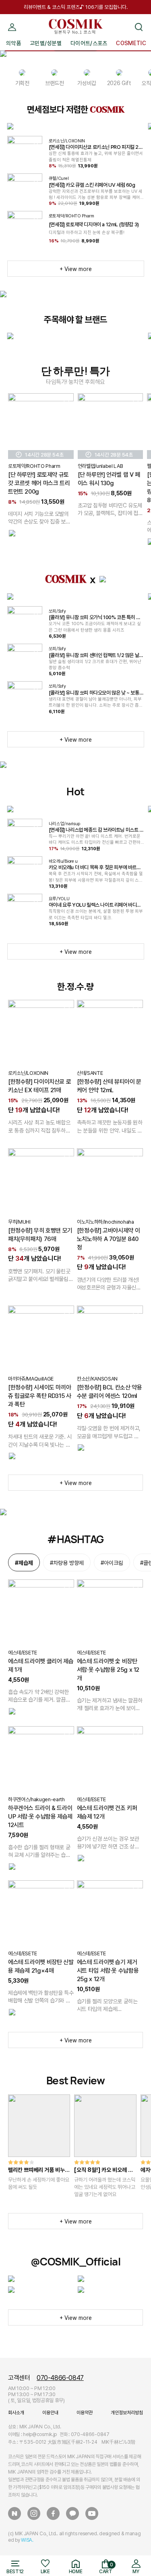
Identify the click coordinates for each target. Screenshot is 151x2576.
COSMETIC (131, 43)
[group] (39, 2143)
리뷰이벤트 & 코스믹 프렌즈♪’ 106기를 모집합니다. (76, 7)
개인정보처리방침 (127, 2413)
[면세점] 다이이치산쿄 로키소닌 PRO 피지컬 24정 (95, 147)
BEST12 (15, 2572)
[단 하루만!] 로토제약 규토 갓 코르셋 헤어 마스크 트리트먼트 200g (39, 483)
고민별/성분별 (46, 43)
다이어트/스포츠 (89, 43)
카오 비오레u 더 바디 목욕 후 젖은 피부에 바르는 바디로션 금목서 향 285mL (95, 868)
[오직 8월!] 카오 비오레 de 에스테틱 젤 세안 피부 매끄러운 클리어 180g (105, 2170)
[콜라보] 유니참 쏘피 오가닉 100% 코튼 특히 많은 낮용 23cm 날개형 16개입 (94, 617)
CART (106, 2568)
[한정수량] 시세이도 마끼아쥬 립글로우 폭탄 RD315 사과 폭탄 (40, 1396)
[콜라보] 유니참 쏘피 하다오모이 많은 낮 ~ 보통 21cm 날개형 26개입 (96, 693)
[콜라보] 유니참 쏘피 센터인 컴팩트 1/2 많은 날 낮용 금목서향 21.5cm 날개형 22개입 (94, 655)
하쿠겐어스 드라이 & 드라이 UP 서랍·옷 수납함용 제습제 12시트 (40, 1817)
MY (12, 17)
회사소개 (16, 2413)
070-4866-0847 (60, 2378)
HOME (76, 2572)
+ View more (76, 269)
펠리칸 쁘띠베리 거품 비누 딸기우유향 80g (36, 2170)
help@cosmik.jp (40, 2434)
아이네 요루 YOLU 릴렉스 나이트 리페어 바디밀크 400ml (95, 905)
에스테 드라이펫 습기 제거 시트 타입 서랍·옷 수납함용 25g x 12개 (108, 1971)
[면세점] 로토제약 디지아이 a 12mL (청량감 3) (94, 224)
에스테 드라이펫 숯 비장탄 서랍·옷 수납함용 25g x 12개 (108, 1670)
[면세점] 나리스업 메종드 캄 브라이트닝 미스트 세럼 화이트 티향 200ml (96, 830)
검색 (139, 17)
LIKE (45, 2572)
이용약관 (85, 2413)
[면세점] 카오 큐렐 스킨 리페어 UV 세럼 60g (92, 185)
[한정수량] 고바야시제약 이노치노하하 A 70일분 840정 (108, 1239)
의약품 (13, 43)
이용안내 (50, 2413)
